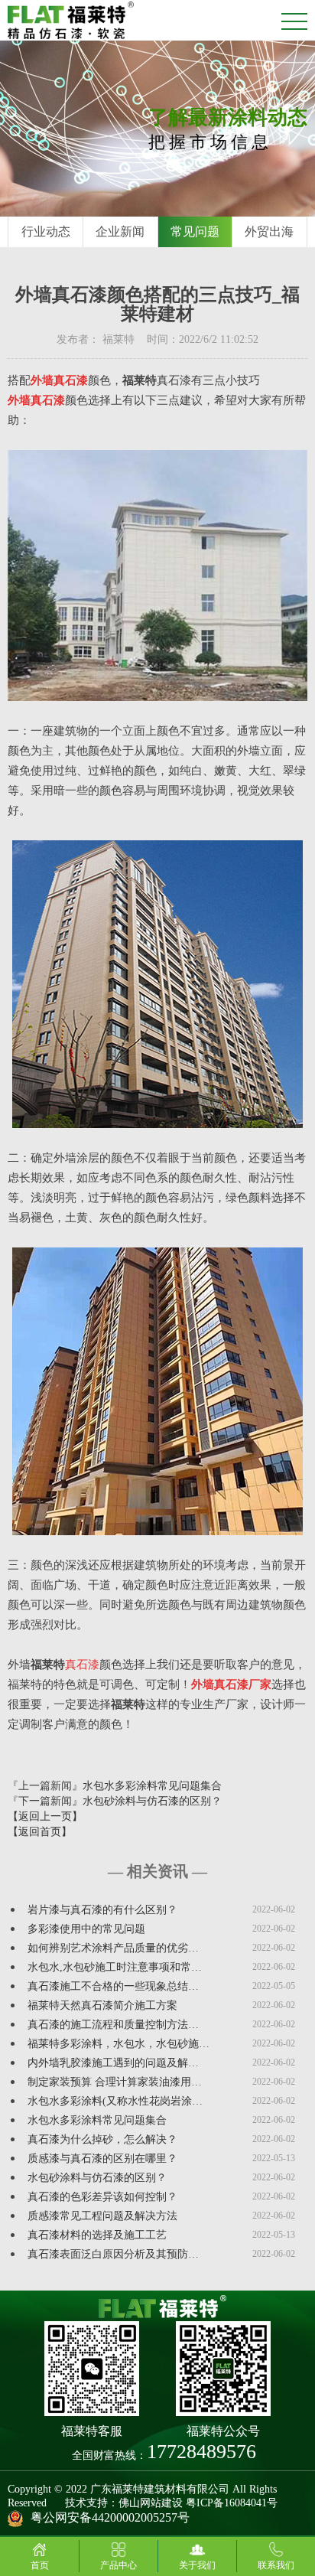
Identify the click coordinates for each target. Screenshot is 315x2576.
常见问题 (195, 232)
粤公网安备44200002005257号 (110, 2517)
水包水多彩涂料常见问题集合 (152, 1786)
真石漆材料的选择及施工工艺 (97, 2235)
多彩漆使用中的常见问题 (86, 1929)
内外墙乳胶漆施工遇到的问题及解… (113, 2063)
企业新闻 (120, 232)
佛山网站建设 (151, 2503)
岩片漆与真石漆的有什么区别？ (102, 1910)
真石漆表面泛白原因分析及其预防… (113, 2254)
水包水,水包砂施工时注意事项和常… (115, 1967)
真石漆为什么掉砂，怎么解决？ (102, 2139)
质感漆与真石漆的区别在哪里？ (102, 2159)
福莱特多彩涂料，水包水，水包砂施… (119, 2044)
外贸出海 (269, 232)
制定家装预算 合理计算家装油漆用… (115, 2082)
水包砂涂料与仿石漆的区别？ (152, 1801)
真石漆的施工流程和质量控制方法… (113, 2025)
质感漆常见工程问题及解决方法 (102, 2216)
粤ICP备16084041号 (232, 2503)
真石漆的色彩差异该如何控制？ (102, 2197)
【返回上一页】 (45, 1816)
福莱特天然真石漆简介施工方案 (102, 2005)
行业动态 (46, 232)
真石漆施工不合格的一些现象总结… (113, 1986)
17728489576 (201, 2451)
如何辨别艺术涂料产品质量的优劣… (113, 1948)
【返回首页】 (40, 1832)
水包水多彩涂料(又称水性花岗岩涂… (115, 2101)
